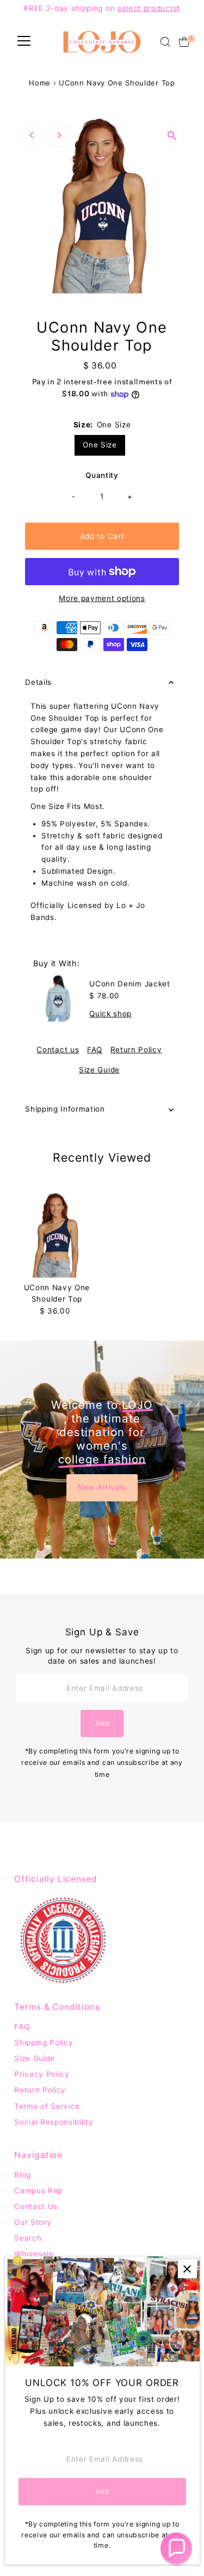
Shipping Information (65, 1109)
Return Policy (136, 1050)
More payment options (102, 598)
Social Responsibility (54, 2122)
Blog (23, 2175)
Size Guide (99, 1070)
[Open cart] (184, 42)
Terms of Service (47, 2106)
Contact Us (36, 2206)
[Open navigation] (24, 42)
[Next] (58, 135)
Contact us (58, 1050)
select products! (149, 8)
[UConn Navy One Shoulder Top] (57, 1235)
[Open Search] (165, 42)
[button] (176, 2548)
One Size (100, 445)
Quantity (102, 475)
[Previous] (32, 135)
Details (38, 682)
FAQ (95, 1050)
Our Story (33, 2222)
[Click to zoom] (172, 135)
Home (40, 83)
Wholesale (34, 2254)
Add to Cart (102, 536)
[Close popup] (187, 2269)
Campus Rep (38, 2191)
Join (102, 1723)
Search (28, 2238)
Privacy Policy (42, 2074)
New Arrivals (102, 1487)
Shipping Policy (44, 2043)
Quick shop (110, 1014)
